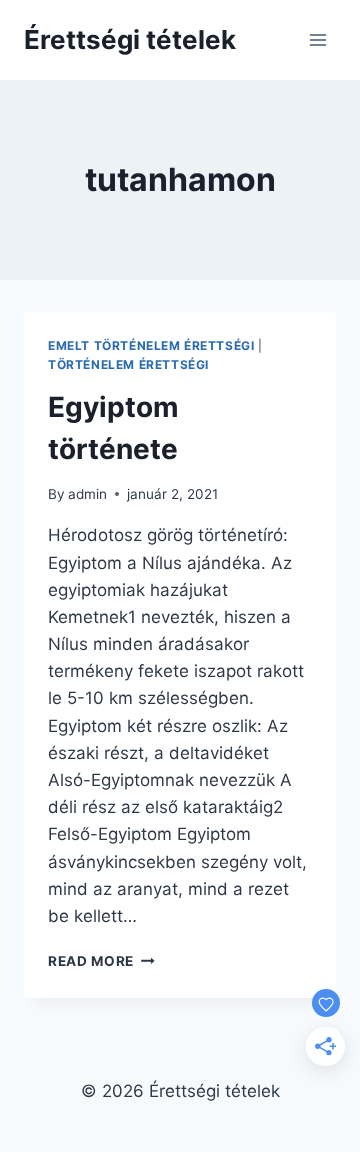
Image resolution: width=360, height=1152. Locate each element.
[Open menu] (317, 39)
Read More (101, 961)
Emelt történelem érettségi (151, 345)
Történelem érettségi (128, 364)
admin (87, 494)
